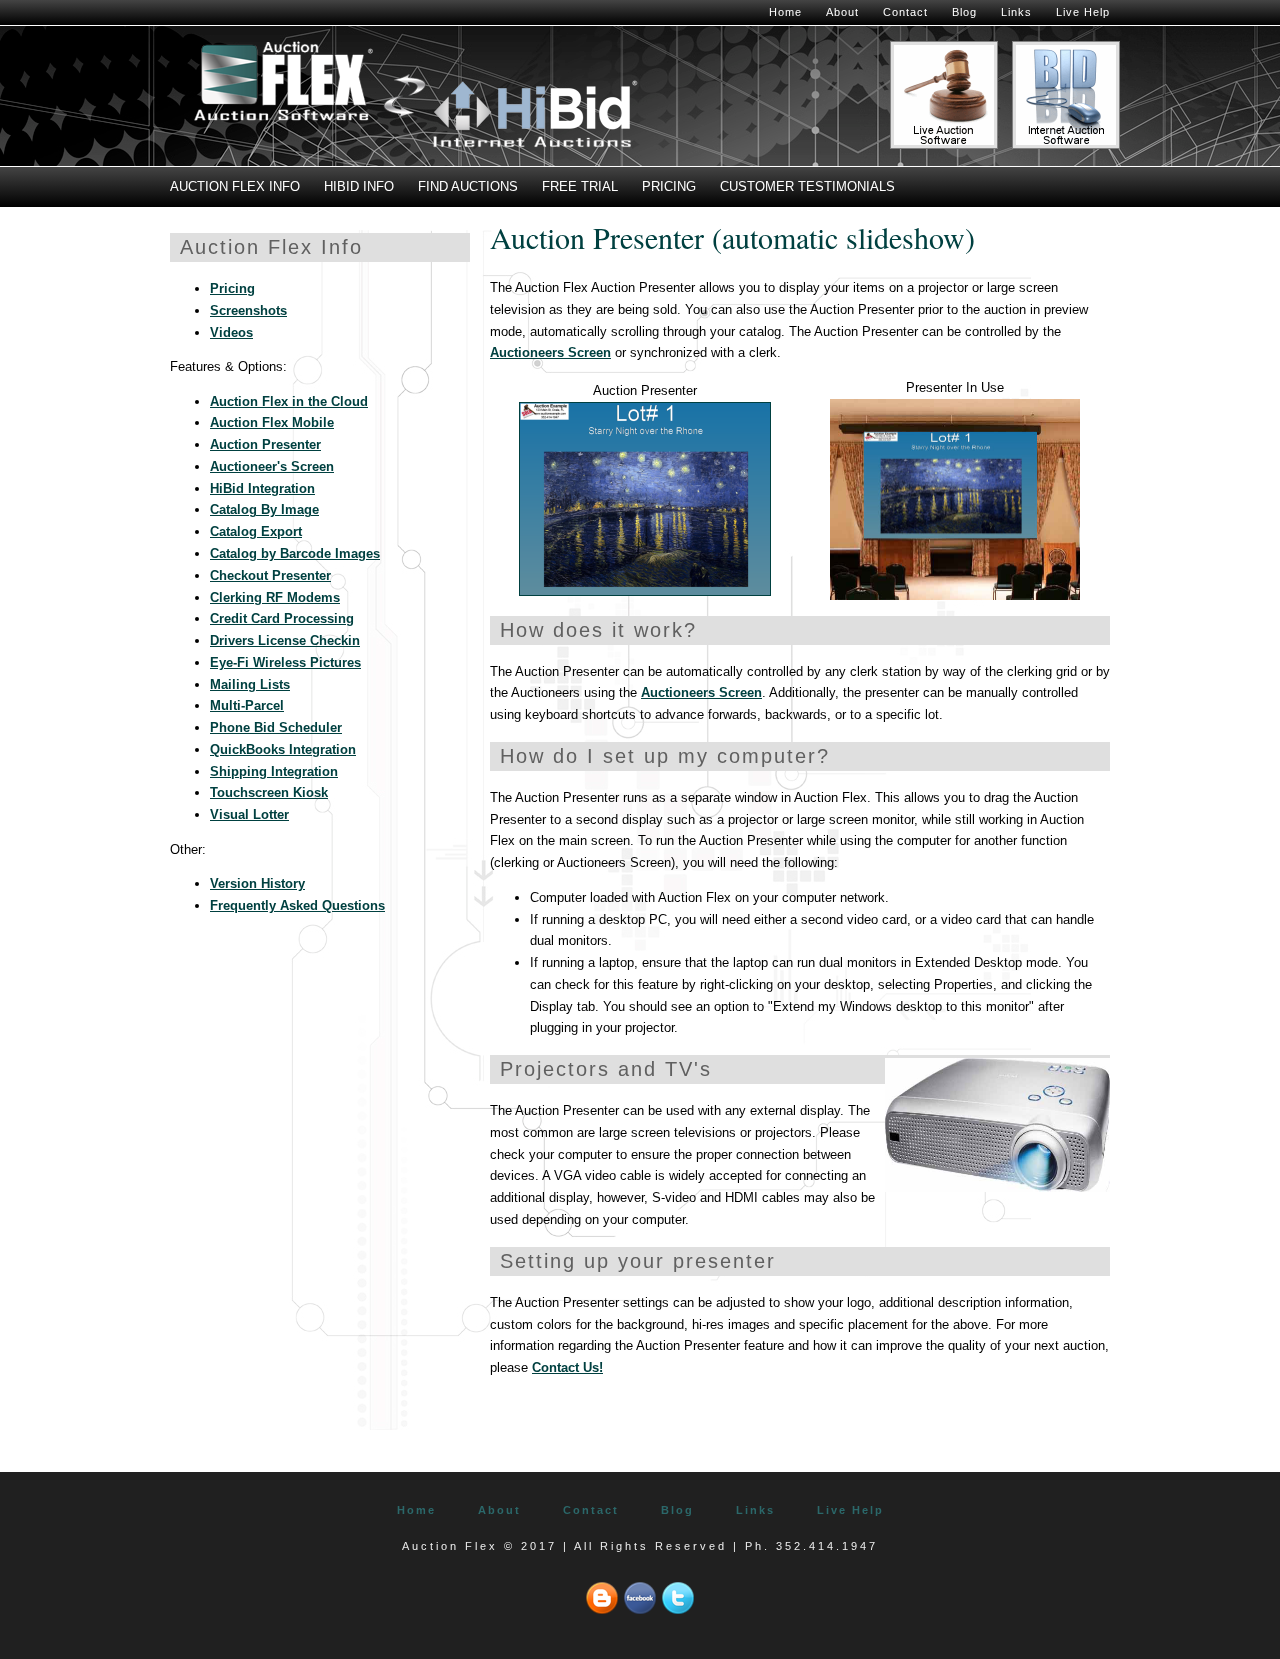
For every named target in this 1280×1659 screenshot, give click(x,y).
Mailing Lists (250, 684)
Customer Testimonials (807, 186)
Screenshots (248, 310)
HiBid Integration (262, 488)
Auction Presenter (265, 444)
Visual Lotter (249, 814)
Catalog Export (256, 531)
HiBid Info (359, 186)
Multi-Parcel (247, 705)
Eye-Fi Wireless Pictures (285, 662)
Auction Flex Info (235, 186)
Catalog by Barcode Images (295, 553)
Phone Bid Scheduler (276, 727)
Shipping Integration (274, 771)
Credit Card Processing (282, 618)
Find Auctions (468, 186)
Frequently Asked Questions (297, 905)
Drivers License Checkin (285, 640)
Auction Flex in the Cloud (289, 401)
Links (1016, 12)
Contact (905, 12)
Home (785, 12)
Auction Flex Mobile (272, 422)
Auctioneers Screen (550, 352)
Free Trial (580, 186)
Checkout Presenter (270, 575)
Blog (964, 12)
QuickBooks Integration (283, 749)
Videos (231, 332)
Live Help (1083, 12)
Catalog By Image (264, 509)
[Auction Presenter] (645, 591)
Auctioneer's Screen (272, 466)
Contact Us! (567, 1367)
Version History (257, 883)
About (842, 12)
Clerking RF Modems (275, 597)
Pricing (669, 186)
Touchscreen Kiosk (269, 792)
